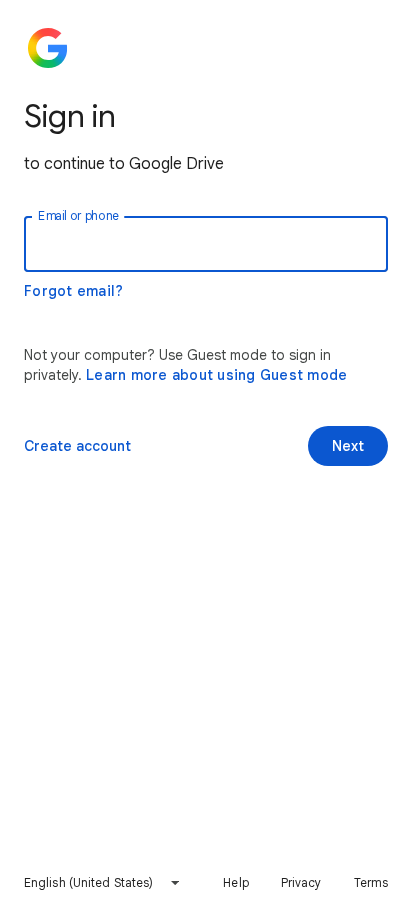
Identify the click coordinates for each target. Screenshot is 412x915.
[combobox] (102, 883)
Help (235, 882)
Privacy (301, 882)
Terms (371, 882)
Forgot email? (73, 291)
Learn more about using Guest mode (216, 375)
